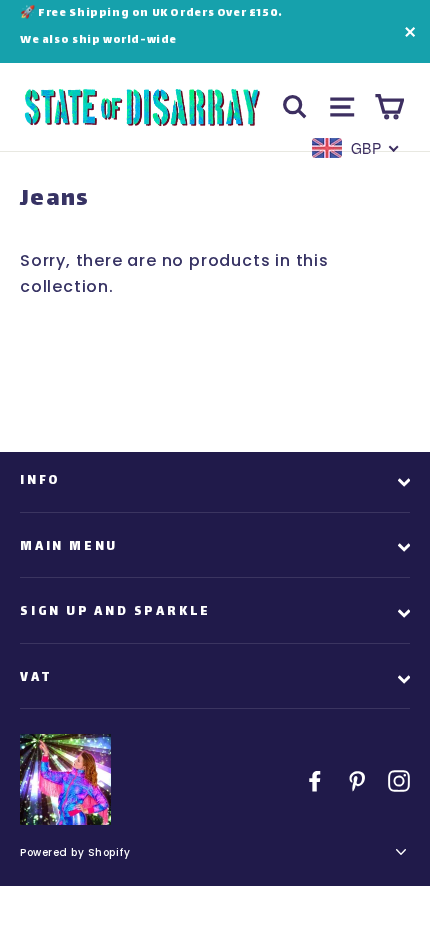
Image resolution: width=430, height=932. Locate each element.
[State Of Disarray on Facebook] (315, 780)
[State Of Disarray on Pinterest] (357, 780)
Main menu (69, 547)
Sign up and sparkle (115, 612)
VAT (36, 678)
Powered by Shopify (75, 852)
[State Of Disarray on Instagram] (399, 780)
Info (40, 481)
